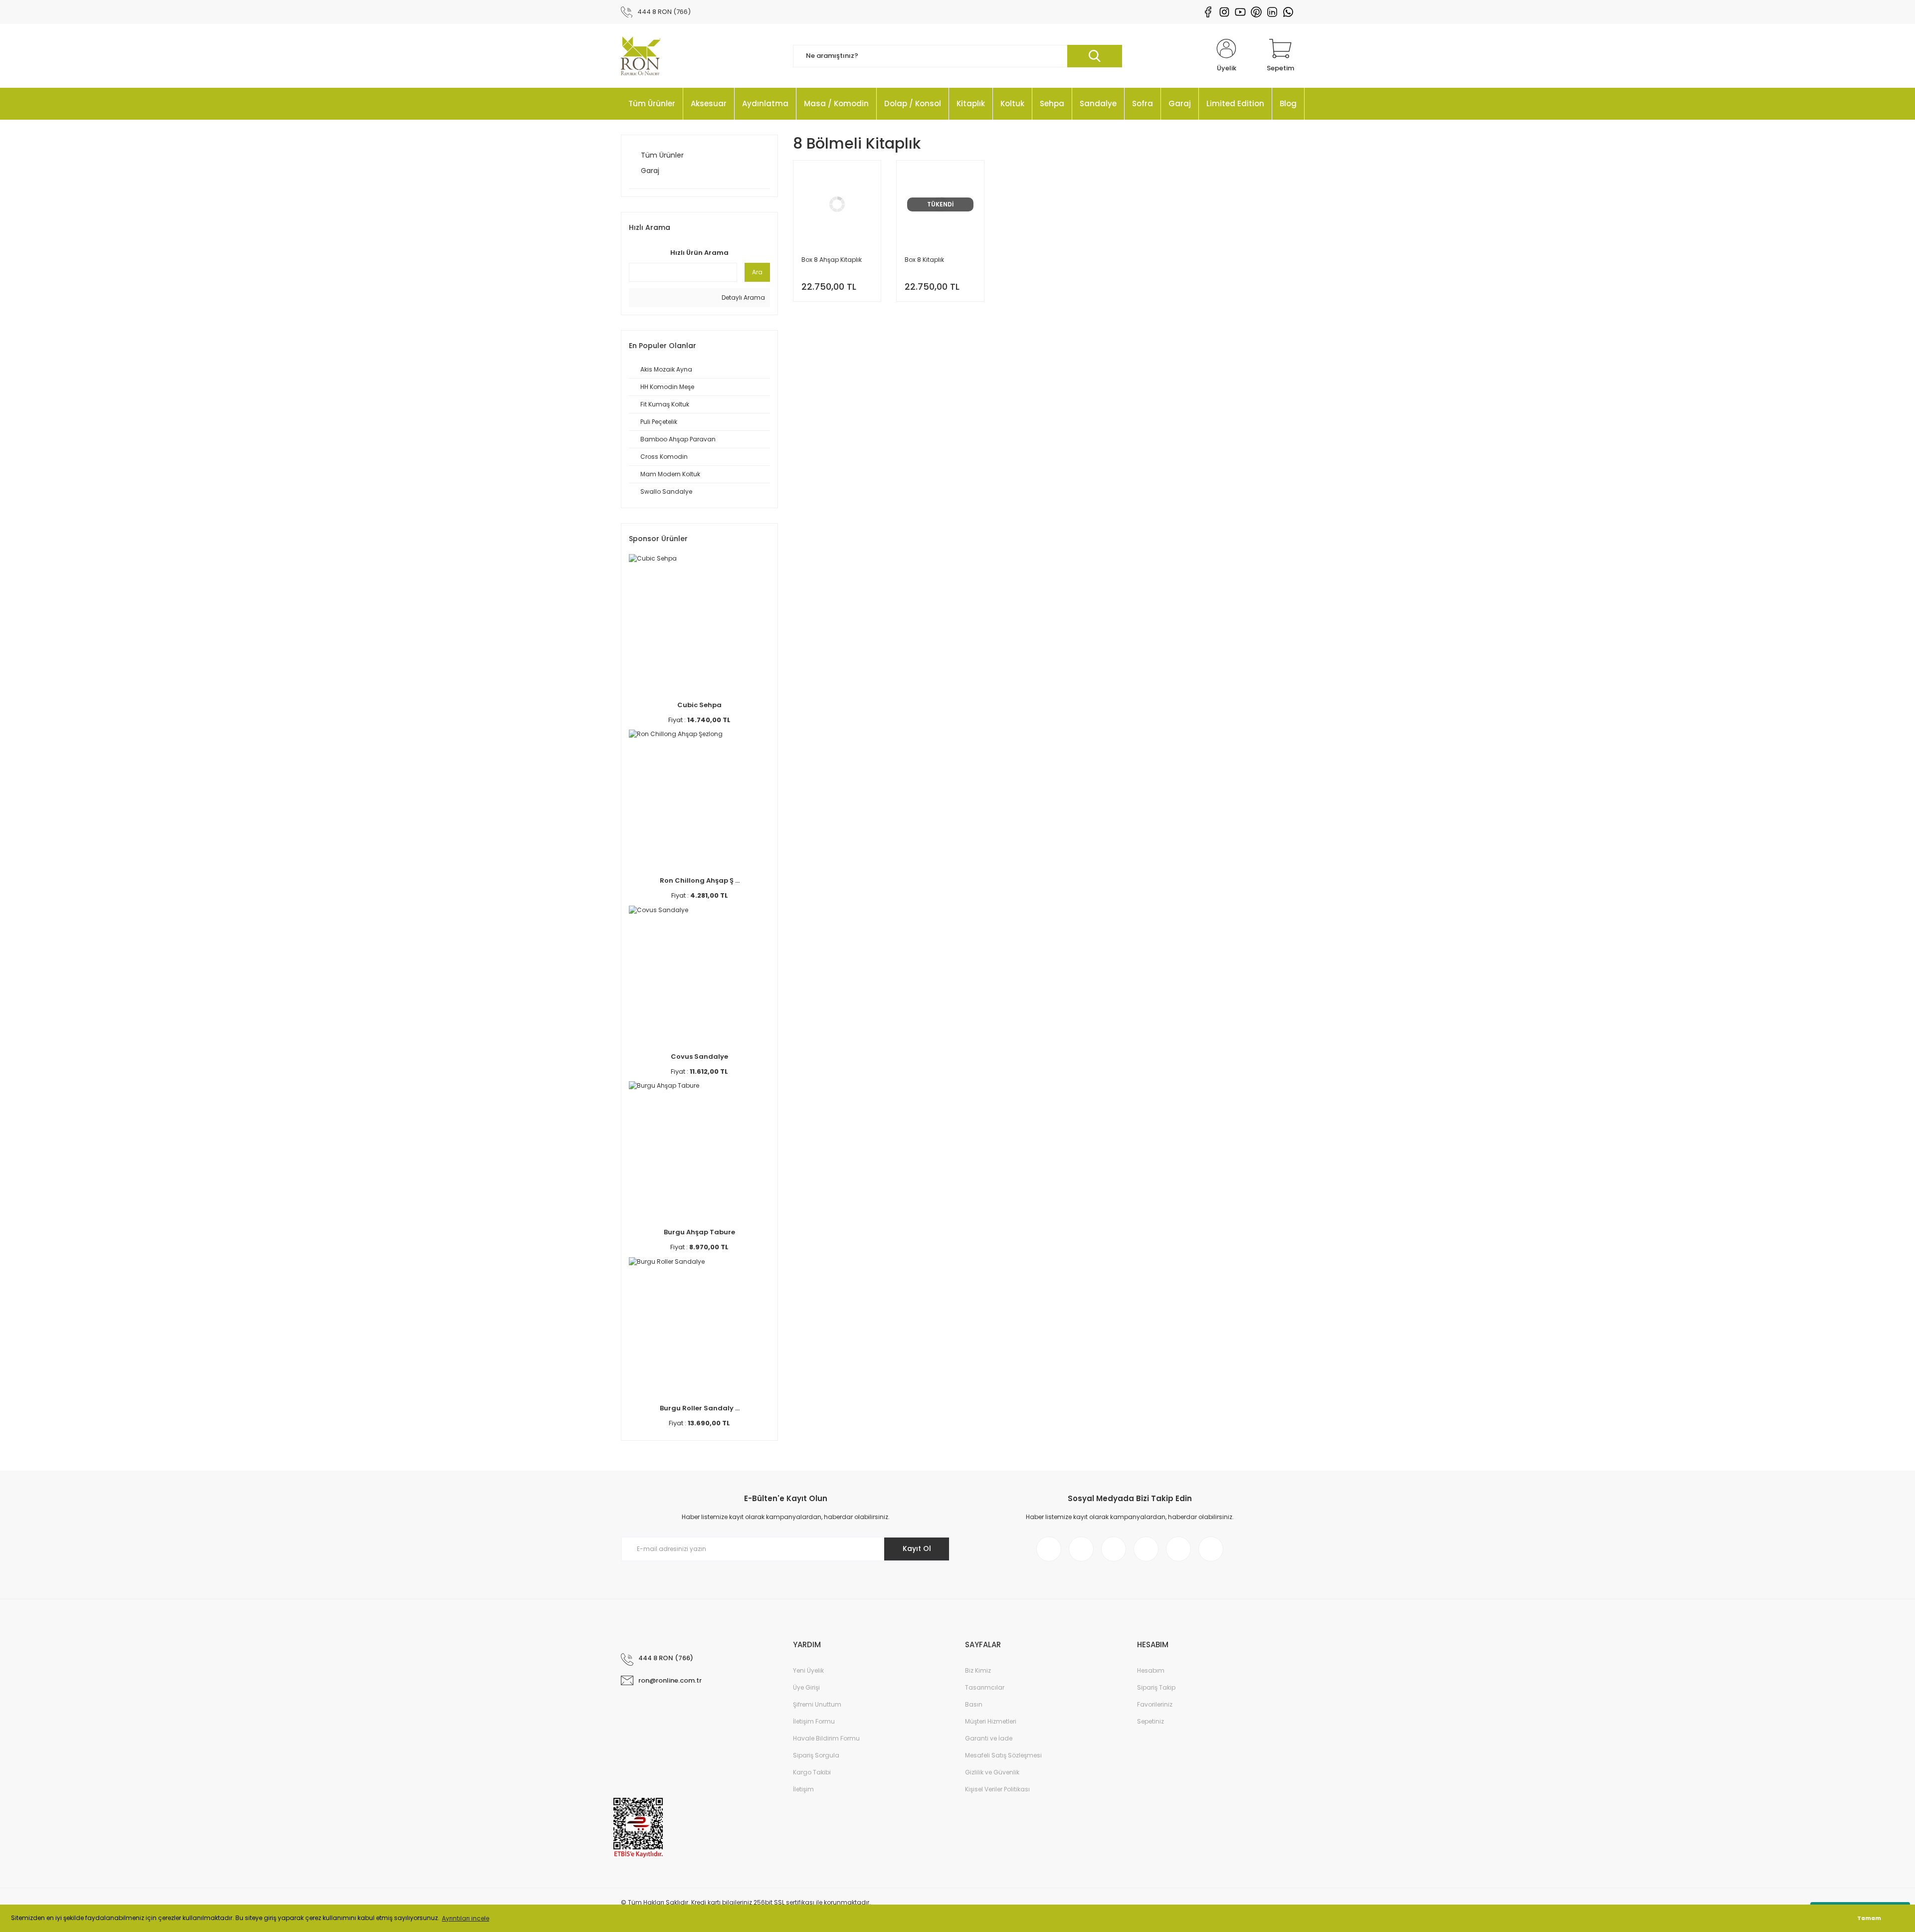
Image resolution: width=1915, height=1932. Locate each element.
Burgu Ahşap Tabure (699, 1232)
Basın (974, 1704)
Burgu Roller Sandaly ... (700, 1408)
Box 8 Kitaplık (924, 260)
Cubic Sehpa (699, 705)
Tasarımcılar (985, 1687)
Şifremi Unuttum (817, 1704)
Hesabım (1151, 1670)
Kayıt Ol (917, 1548)
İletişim (803, 1789)
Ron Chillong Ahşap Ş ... (700, 880)
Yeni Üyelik (808, 1670)
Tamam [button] (1869, 1918)
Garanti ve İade (989, 1738)
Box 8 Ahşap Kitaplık (832, 260)
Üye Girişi (806, 1687)
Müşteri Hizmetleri (991, 1721)
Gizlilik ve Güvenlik (992, 1772)
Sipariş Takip (1156, 1687)
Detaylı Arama (743, 297)
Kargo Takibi (812, 1772)
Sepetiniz (1150, 1721)
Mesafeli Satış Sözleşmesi (1003, 1755)
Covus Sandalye (699, 1057)
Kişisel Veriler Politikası (997, 1789)
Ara (757, 272)
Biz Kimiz (978, 1670)
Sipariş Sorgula (816, 1755)
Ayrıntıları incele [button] (466, 1918)
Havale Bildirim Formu (826, 1738)
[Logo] (641, 56)
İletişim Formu (814, 1721)
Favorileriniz (1155, 1704)
